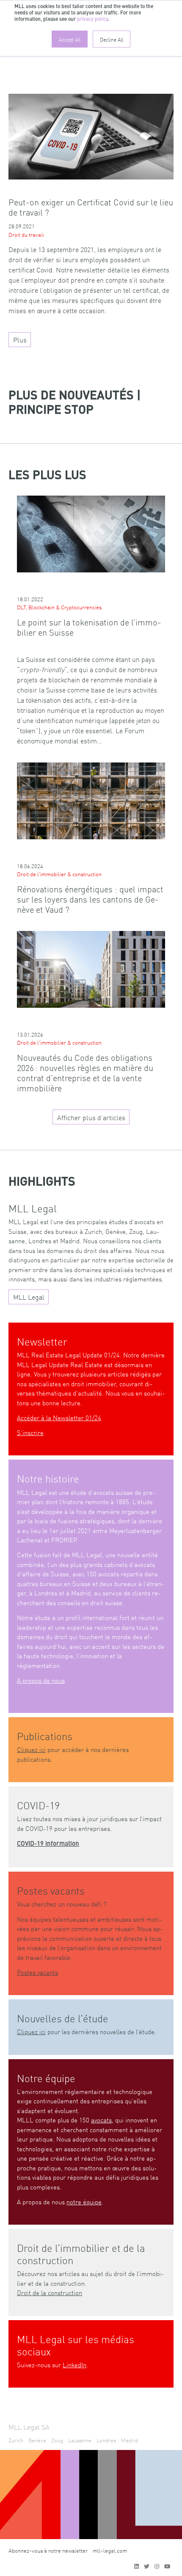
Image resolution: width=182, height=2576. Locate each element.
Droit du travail (26, 234)
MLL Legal (29, 1297)
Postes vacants (37, 1972)
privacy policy (92, 20)
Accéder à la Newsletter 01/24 (59, 1417)
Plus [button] (20, 339)
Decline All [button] (112, 39)
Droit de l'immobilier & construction (59, 874)
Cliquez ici (31, 1749)
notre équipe (84, 2202)
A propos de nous (41, 1680)
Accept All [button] (70, 39)
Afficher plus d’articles (91, 1117)
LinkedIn (74, 2364)
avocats (101, 2120)
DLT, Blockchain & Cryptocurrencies (59, 607)
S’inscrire (30, 1432)
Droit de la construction (50, 2292)
